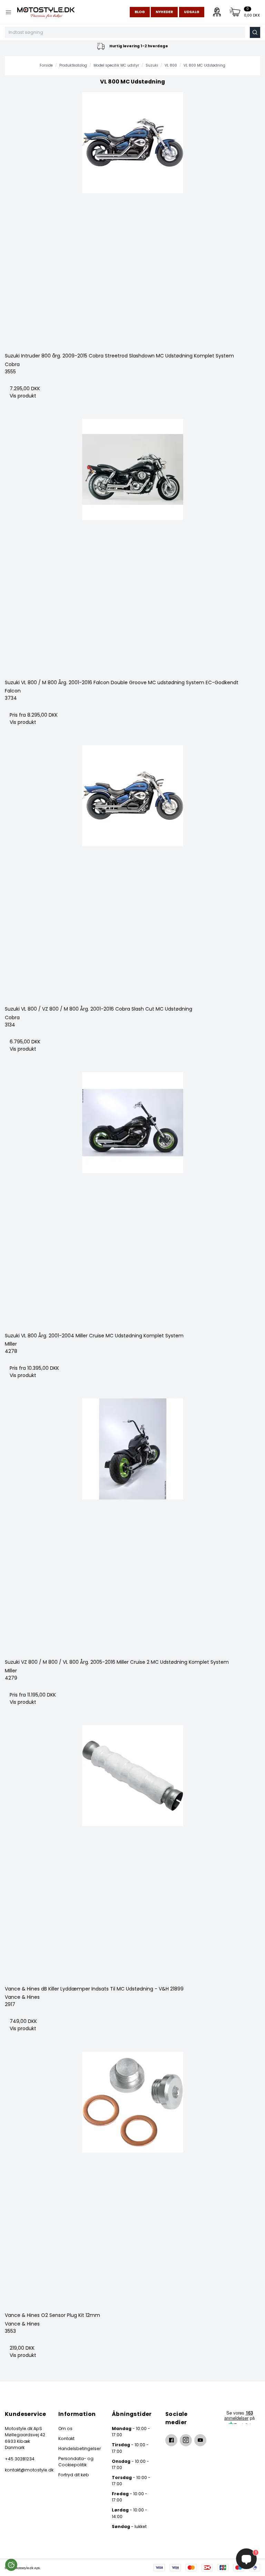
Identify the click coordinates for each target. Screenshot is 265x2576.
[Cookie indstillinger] (11, 2565)
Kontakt (66, 2439)
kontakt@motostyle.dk (26, 2470)
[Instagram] (186, 2440)
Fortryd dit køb (74, 2475)
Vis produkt (23, 396)
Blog (140, 12)
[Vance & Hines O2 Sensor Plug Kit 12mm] (132, 2179)
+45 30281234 (20, 2459)
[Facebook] (171, 2440)
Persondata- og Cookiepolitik (76, 2462)
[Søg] (255, 32)
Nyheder (164, 12)
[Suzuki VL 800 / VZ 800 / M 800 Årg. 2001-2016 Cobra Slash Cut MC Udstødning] (132, 873)
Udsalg (192, 12)
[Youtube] (200, 2440)
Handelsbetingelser (80, 2449)
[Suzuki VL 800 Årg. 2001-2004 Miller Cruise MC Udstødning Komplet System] (132, 1200)
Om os (65, 2428)
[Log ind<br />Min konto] (217, 12)
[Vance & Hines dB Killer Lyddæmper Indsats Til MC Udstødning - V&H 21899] (132, 1853)
